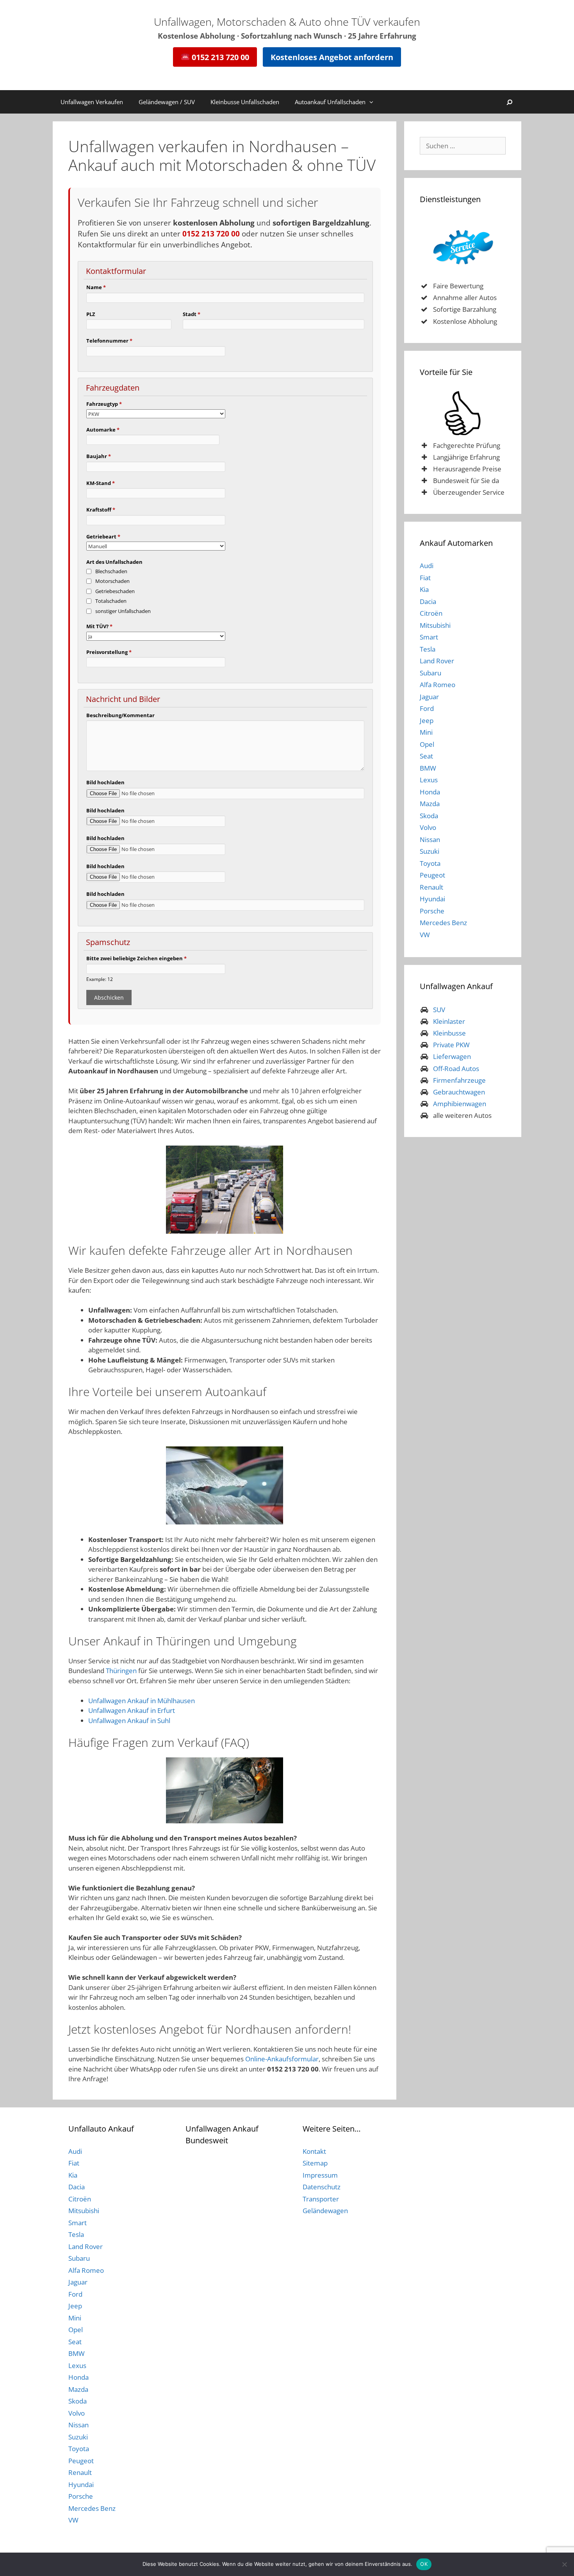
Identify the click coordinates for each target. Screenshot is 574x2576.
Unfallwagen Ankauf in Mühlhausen (142, 1701)
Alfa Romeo (438, 685)
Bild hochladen (105, 782)
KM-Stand (101, 483)
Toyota (430, 863)
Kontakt (314, 2151)
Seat (426, 756)
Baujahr (99, 456)
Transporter (321, 2199)
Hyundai (432, 899)
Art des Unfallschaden (114, 562)
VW (425, 935)
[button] (373, 102)
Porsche (432, 911)
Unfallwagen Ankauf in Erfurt (132, 1710)
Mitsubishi (435, 625)
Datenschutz (322, 2187)
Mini (426, 732)
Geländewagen (325, 2211)
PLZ (91, 314)
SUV (439, 1010)
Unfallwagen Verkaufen (92, 102)
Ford (427, 708)
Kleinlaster (449, 1021)
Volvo (428, 827)
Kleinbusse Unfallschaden (245, 102)
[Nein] (564, 2564)
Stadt (192, 314)
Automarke (103, 430)
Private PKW (451, 1045)
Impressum (320, 2175)
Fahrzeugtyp (104, 404)
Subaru (430, 673)
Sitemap (315, 2163)
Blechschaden (111, 571)
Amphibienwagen (460, 1104)
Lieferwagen (452, 1056)
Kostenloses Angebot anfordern (332, 57)
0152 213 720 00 (219, 57)
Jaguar (429, 697)
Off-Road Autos (456, 1069)
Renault (431, 887)
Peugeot (432, 875)
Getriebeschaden (115, 591)
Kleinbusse (449, 1033)
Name (96, 287)
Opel (427, 744)
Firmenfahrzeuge (459, 1080)
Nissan (430, 839)
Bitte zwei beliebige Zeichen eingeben (136, 958)
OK (424, 2564)
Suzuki (430, 851)
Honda (430, 792)
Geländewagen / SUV (167, 102)
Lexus (429, 780)
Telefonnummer (109, 341)
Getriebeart (103, 537)
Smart (429, 637)
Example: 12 (100, 979)
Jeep (427, 720)
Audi (427, 566)
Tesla (428, 649)
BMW (428, 768)
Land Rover (437, 661)
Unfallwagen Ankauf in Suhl (129, 1721)
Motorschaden (112, 581)
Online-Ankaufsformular (282, 2059)
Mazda (430, 804)
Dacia (428, 601)
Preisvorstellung (109, 652)
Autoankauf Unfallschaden (330, 102)
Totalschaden (111, 601)
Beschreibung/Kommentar (120, 715)
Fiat (425, 578)
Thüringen (121, 1671)
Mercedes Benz (443, 923)
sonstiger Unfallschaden (123, 611)
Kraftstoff (101, 510)
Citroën (431, 613)
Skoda (429, 816)
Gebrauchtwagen (459, 1092)
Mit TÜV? (99, 626)
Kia (424, 589)
